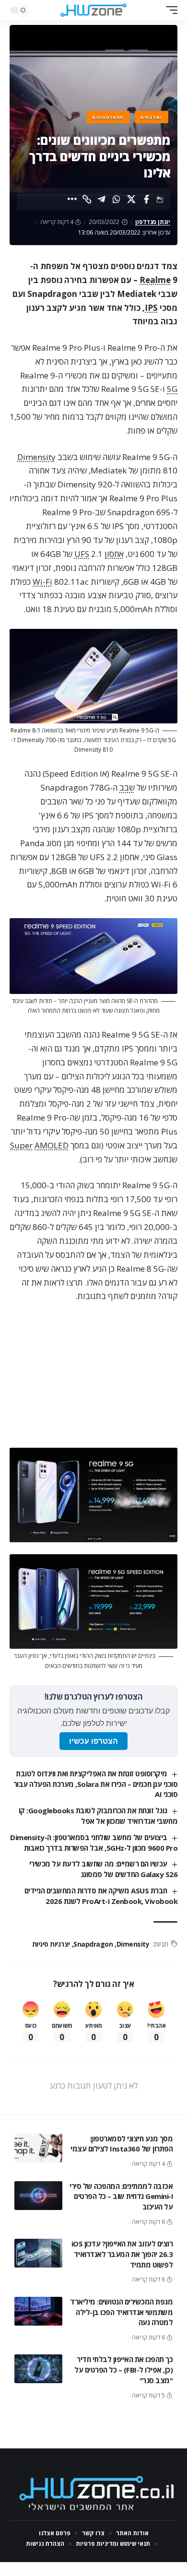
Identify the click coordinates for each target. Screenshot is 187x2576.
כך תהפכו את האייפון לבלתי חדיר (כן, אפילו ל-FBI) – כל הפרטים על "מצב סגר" (123, 2370)
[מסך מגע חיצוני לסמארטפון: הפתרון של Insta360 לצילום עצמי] (38, 2148)
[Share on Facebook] (146, 199)
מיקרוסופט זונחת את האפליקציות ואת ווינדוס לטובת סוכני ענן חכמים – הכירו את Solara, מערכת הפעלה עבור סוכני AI (96, 1784)
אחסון (114, 554)
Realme (155, 280)
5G (172, 389)
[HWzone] (93, 10)
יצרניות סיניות (51, 1944)
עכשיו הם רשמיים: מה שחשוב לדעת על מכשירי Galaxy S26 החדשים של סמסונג (103, 1869)
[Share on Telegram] (102, 199)
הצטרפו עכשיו (93, 1741)
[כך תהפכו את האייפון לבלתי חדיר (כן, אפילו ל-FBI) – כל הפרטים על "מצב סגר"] (38, 2369)
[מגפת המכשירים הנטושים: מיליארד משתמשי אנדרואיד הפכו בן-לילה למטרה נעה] (38, 2311)
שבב (127, 787)
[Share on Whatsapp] (117, 199)
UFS (82, 554)
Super (21, 1145)
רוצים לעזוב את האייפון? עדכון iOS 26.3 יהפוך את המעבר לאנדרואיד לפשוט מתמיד (122, 2254)
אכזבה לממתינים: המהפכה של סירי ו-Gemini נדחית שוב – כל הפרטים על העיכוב (121, 2197)
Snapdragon (93, 1944)
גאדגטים (152, 117)
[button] (169, 10)
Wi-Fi (42, 582)
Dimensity (36, 457)
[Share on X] (131, 199)
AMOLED (52, 1145)
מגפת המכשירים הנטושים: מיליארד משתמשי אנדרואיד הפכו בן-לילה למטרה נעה (121, 2312)
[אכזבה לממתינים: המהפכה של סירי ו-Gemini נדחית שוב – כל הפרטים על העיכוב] (38, 2196)
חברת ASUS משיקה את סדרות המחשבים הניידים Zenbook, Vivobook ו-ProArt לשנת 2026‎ (101, 1896)
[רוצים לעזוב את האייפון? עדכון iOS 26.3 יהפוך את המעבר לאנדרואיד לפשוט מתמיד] (38, 2253)
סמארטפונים (108, 117)
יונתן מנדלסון (153, 222)
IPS (151, 308)
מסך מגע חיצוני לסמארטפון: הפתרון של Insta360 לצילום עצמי (122, 2144)
